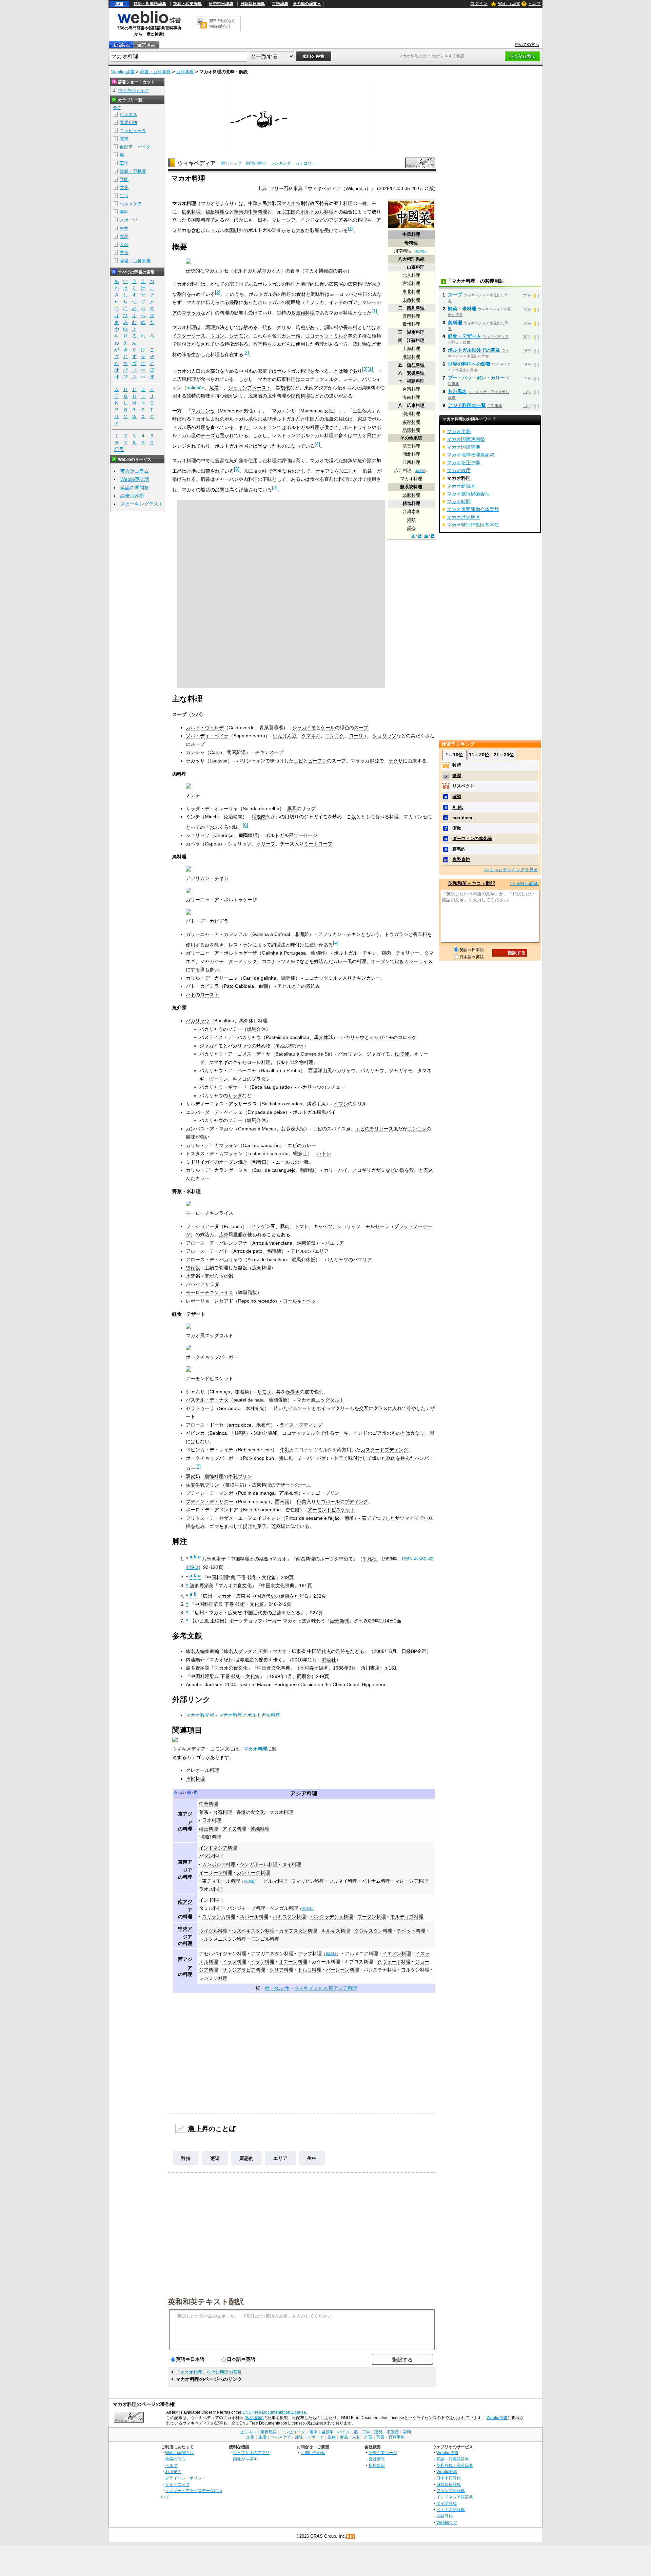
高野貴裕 (461, 860)
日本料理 (212, 1820)
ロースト (210, 995)
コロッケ (407, 1037)
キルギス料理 (336, 1931)
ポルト (282, 1062)
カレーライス (418, 961)
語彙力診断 (132, 496)
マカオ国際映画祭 (466, 439)
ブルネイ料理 (343, 1881)
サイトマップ (177, 2484)
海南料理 (411, 397)
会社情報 (377, 2459)
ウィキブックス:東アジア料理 (325, 1988)
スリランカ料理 (219, 1917)
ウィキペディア (197, 163)
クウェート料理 (394, 1962)
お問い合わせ (313, 2452)
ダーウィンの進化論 (472, 839)
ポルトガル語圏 (265, 230)
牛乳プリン (240, 1476)
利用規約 (173, 2471)
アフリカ (315, 302)
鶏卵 (273, 1433)
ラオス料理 (211, 1889)
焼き (267, 327)
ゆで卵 (402, 1054)
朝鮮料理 (212, 1837)
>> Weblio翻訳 (524, 884)
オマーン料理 (293, 1962)
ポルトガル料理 (317, 212)
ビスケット (300, 1408)
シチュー (336, 1087)
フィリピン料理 (308, 1881)
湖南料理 (416, 332)
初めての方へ (527, 45)
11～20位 (479, 755)
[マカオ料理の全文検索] (146, 45)
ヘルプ (535, 4)
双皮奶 (193, 1476)
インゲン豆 (263, 1226)
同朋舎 (304, 1676)
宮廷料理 (411, 283)
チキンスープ (269, 752)
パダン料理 (211, 1856)
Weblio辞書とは (180, 2452)
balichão (195, 388)
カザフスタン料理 (298, 1931)
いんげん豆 (285, 736)
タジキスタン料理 (373, 1931)
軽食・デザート (465, 336)
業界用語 (129, 122)
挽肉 (261, 817)
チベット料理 (411, 1931)
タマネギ (311, 736)
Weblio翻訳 (447, 2471)
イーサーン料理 (216, 1873)
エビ (298, 761)
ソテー (235, 1029)
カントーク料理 (253, 1873)
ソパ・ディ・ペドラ (207, 736)
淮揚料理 (411, 357)
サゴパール (328, 1501)
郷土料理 (343, 203)
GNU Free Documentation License (274, 2412)
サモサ (264, 1392)
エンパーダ (198, 1112)
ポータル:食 (277, 1988)
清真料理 (411, 446)
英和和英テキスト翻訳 (206, 2301)
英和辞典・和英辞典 (455, 2465)
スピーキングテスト (142, 504)
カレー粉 (291, 336)
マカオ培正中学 (463, 463)
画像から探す (245, 2459)
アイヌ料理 (234, 1829)
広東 (224, 1234)
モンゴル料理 (265, 1939)
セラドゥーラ (200, 1408)
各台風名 (457, 391)
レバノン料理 (213, 1978)
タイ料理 (292, 1864)
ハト (191, 995)
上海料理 (411, 349)
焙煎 (300, 327)
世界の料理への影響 (469, 364)
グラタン (261, 1079)
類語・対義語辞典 (150, 4)
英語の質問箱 (135, 488)
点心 (411, 528)
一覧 (255, 1988)
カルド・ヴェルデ (205, 728)
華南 (239, 212)
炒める (251, 327)
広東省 (336, 284)
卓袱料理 (195, 1779)
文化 (124, 188)
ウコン (217, 336)
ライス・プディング (301, 1425)
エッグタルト (330, 1400)
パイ (331, 1112)
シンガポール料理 (259, 1864)
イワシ (341, 1104)
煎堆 (349, 1518)
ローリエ (358, 736)
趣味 (124, 212)
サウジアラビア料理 (244, 1970)
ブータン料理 (372, 1917)
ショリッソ (384, 736)
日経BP (409, 1651)
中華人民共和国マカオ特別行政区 (284, 203)
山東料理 (416, 267)
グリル (284, 327)
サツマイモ (407, 1518)
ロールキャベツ (299, 1301)
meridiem (462, 818)
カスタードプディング (384, 1450)
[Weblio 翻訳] (202, 24)
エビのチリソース (374, 1129)
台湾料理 (411, 389)
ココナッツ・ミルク (327, 336)
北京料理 (411, 275)
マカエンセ (203, 411)
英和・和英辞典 (188, 4)
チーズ (208, 435)
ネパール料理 (254, 1917)
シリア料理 (281, 1970)
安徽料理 (416, 373)
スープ (361, 728)
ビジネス (129, 114)
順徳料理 (411, 430)
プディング (356, 1501)
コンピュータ (133, 131)
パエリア (335, 1243)
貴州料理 (411, 324)
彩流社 (329, 1660)
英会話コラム (135, 471)
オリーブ (266, 844)
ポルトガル (270, 284)
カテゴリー (305, 163)
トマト (301, 1226)
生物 (124, 228)
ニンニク (335, 736)
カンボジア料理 (219, 1864)
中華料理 (411, 234)
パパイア (195, 1284)
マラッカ (191, 313)
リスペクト (463, 786)
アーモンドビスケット (331, 1510)
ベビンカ (195, 1433)
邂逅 (215, 2158)
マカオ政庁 (459, 470)
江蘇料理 (416, 340)
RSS (351, 2537)
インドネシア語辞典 (455, 2497)
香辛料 (350, 327)
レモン (350, 379)
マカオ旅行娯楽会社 (468, 494)
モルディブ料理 (407, 1917)
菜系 (204, 1812)
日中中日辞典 (221, 4)
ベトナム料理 (376, 1881)
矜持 (186, 2158)
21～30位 (504, 755)
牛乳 (285, 1450)
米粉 (258, 1433)
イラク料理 (234, 1962)
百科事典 (185, 72)
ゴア (353, 302)
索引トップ (231, 163)
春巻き (293, 1392)
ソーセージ (305, 835)
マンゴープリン (323, 1493)
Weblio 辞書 (509, 4)
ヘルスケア (131, 204)
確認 (457, 796)
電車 (124, 139)
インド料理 (211, 1900)
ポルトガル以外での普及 (474, 350)
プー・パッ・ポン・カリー (476, 378)
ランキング (281, 163)
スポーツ (129, 220)
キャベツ (323, 1226)
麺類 (411, 520)
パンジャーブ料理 (246, 1908)
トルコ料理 (310, 1970)
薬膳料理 (411, 495)
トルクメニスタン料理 (223, 1939)
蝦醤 (368, 471)
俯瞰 (457, 828)
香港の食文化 (251, 1812)
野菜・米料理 (462, 309)
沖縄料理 (260, 1829)
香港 (191, 471)
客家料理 (411, 422)
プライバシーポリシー (185, 2478)
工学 (124, 163)
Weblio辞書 (497, 2418)
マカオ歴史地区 (463, 517)
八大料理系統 (411, 259)
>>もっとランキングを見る (511, 870)
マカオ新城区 (461, 486)
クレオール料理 (202, 1770)
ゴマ (214, 1526)
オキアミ (325, 471)
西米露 (282, 1501)
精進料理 (411, 503)
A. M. (458, 807)
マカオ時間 (459, 502)
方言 (124, 253)
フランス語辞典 (451, 2490)
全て (117, 108)
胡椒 (285, 388)
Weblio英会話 (135, 479)
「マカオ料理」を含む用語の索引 (209, 2372)
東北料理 (411, 292)
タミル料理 (211, 1908)
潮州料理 (411, 414)
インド (308, 220)
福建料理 (416, 381)
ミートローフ (318, 844)
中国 (363, 294)
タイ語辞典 (447, 2503)
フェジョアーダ (202, 1226)
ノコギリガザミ (369, 1170)
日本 (262, 220)
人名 (124, 244)
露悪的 (246, 2158)
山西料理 (411, 300)
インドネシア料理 (218, 1848)
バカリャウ (198, 1021)
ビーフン (317, 761)
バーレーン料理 (342, 1970)
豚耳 (292, 809)
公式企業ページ (383, 2452)
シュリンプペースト (250, 388)
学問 (124, 179)
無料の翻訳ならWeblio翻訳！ (222, 24)
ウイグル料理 (213, 1931)
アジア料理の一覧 (467, 405)
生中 (312, 2158)
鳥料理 (455, 323)
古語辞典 (280, 4)
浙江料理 (416, 365)
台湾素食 (411, 512)
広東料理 (416, 405)
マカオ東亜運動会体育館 (473, 509)
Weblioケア (447, 2522)
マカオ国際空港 (463, 447)
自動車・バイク (135, 147)
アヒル (284, 986)
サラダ (235, 1096)
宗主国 (289, 212)
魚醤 (214, 388)
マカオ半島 (459, 431)
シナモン (239, 336)
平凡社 (370, 1559)
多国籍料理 (198, 220)
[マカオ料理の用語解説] (121, 45)
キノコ (240, 1079)
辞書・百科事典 (155, 72)
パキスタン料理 (289, 1917)
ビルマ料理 (275, 1881)
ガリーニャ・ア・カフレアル (217, 934)
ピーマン (218, 1079)
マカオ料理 (255, 1749)
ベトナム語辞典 (451, 2509)
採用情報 (377, 2465)
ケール (328, 728)
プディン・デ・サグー (210, 1501)
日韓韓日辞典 (253, 4)
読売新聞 (340, 1621)
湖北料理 (411, 454)
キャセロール (247, 1062)
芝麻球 (278, 1526)
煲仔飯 (193, 1268)
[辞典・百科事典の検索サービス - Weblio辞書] (149, 22)
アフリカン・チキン (207, 878)
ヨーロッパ (341, 294)
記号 (119, 449)
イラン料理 (262, 1962)
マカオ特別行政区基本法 (473, 525)
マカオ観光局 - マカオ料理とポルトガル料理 (233, 1715)
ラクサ (396, 761)
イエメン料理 (397, 1954)
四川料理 (416, 308)
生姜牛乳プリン (202, 1485)
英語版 (420, 251)
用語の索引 (256, 163)
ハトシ (324, 1153)
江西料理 (411, 462)
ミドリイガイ (200, 1162)
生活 (124, 196)
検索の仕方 (175, 2459)
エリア (280, 2158)
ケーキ (341, 1433)
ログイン (479, 4)
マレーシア (284, 220)
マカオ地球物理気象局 (471, 455)
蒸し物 (360, 344)
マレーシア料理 (411, 1881)
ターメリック (243, 961)
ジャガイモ (304, 728)
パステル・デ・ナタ (207, 1400)
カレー (202, 1178)
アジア (336, 220)
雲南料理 (411, 316)
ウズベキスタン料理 (253, 1931)
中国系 (246, 371)
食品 (124, 236)
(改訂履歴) (254, 2418)
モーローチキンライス (210, 1213)
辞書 (119, 4)
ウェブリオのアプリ (251, 2452)
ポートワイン (357, 427)
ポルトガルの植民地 (279, 302)
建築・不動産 (133, 171)
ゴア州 (379, 1433)
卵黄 (302, 1501)
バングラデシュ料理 (332, 1917)
